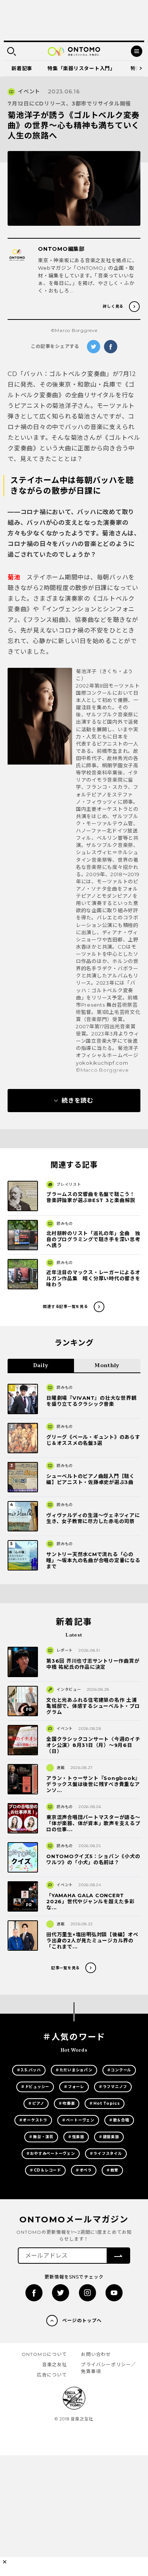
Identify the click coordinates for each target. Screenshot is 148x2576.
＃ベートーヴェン (78, 2120)
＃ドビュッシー (35, 2087)
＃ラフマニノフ (113, 2087)
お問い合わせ (96, 2354)
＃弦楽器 (76, 2137)
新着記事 (22, 68)
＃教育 (112, 2170)
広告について (52, 2375)
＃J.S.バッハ (29, 2070)
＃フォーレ (74, 2087)
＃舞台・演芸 (41, 2137)
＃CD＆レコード (45, 2170)
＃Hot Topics (104, 2103)
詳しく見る (113, 306)
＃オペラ (84, 2170)
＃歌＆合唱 (119, 2120)
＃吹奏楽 (67, 2103)
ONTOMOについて (44, 2354)
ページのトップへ (82, 2320)
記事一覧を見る (65, 1968)
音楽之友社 (55, 2364)
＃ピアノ (36, 2103)
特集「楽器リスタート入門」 (81, 68)
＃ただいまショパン (74, 2070)
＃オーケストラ (33, 2120)
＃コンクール (119, 2070)
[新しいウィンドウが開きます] (34, 2293)
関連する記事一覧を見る (65, 1307)
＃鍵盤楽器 (109, 2137)
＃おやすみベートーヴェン (51, 2153)
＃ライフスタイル (106, 2153)
